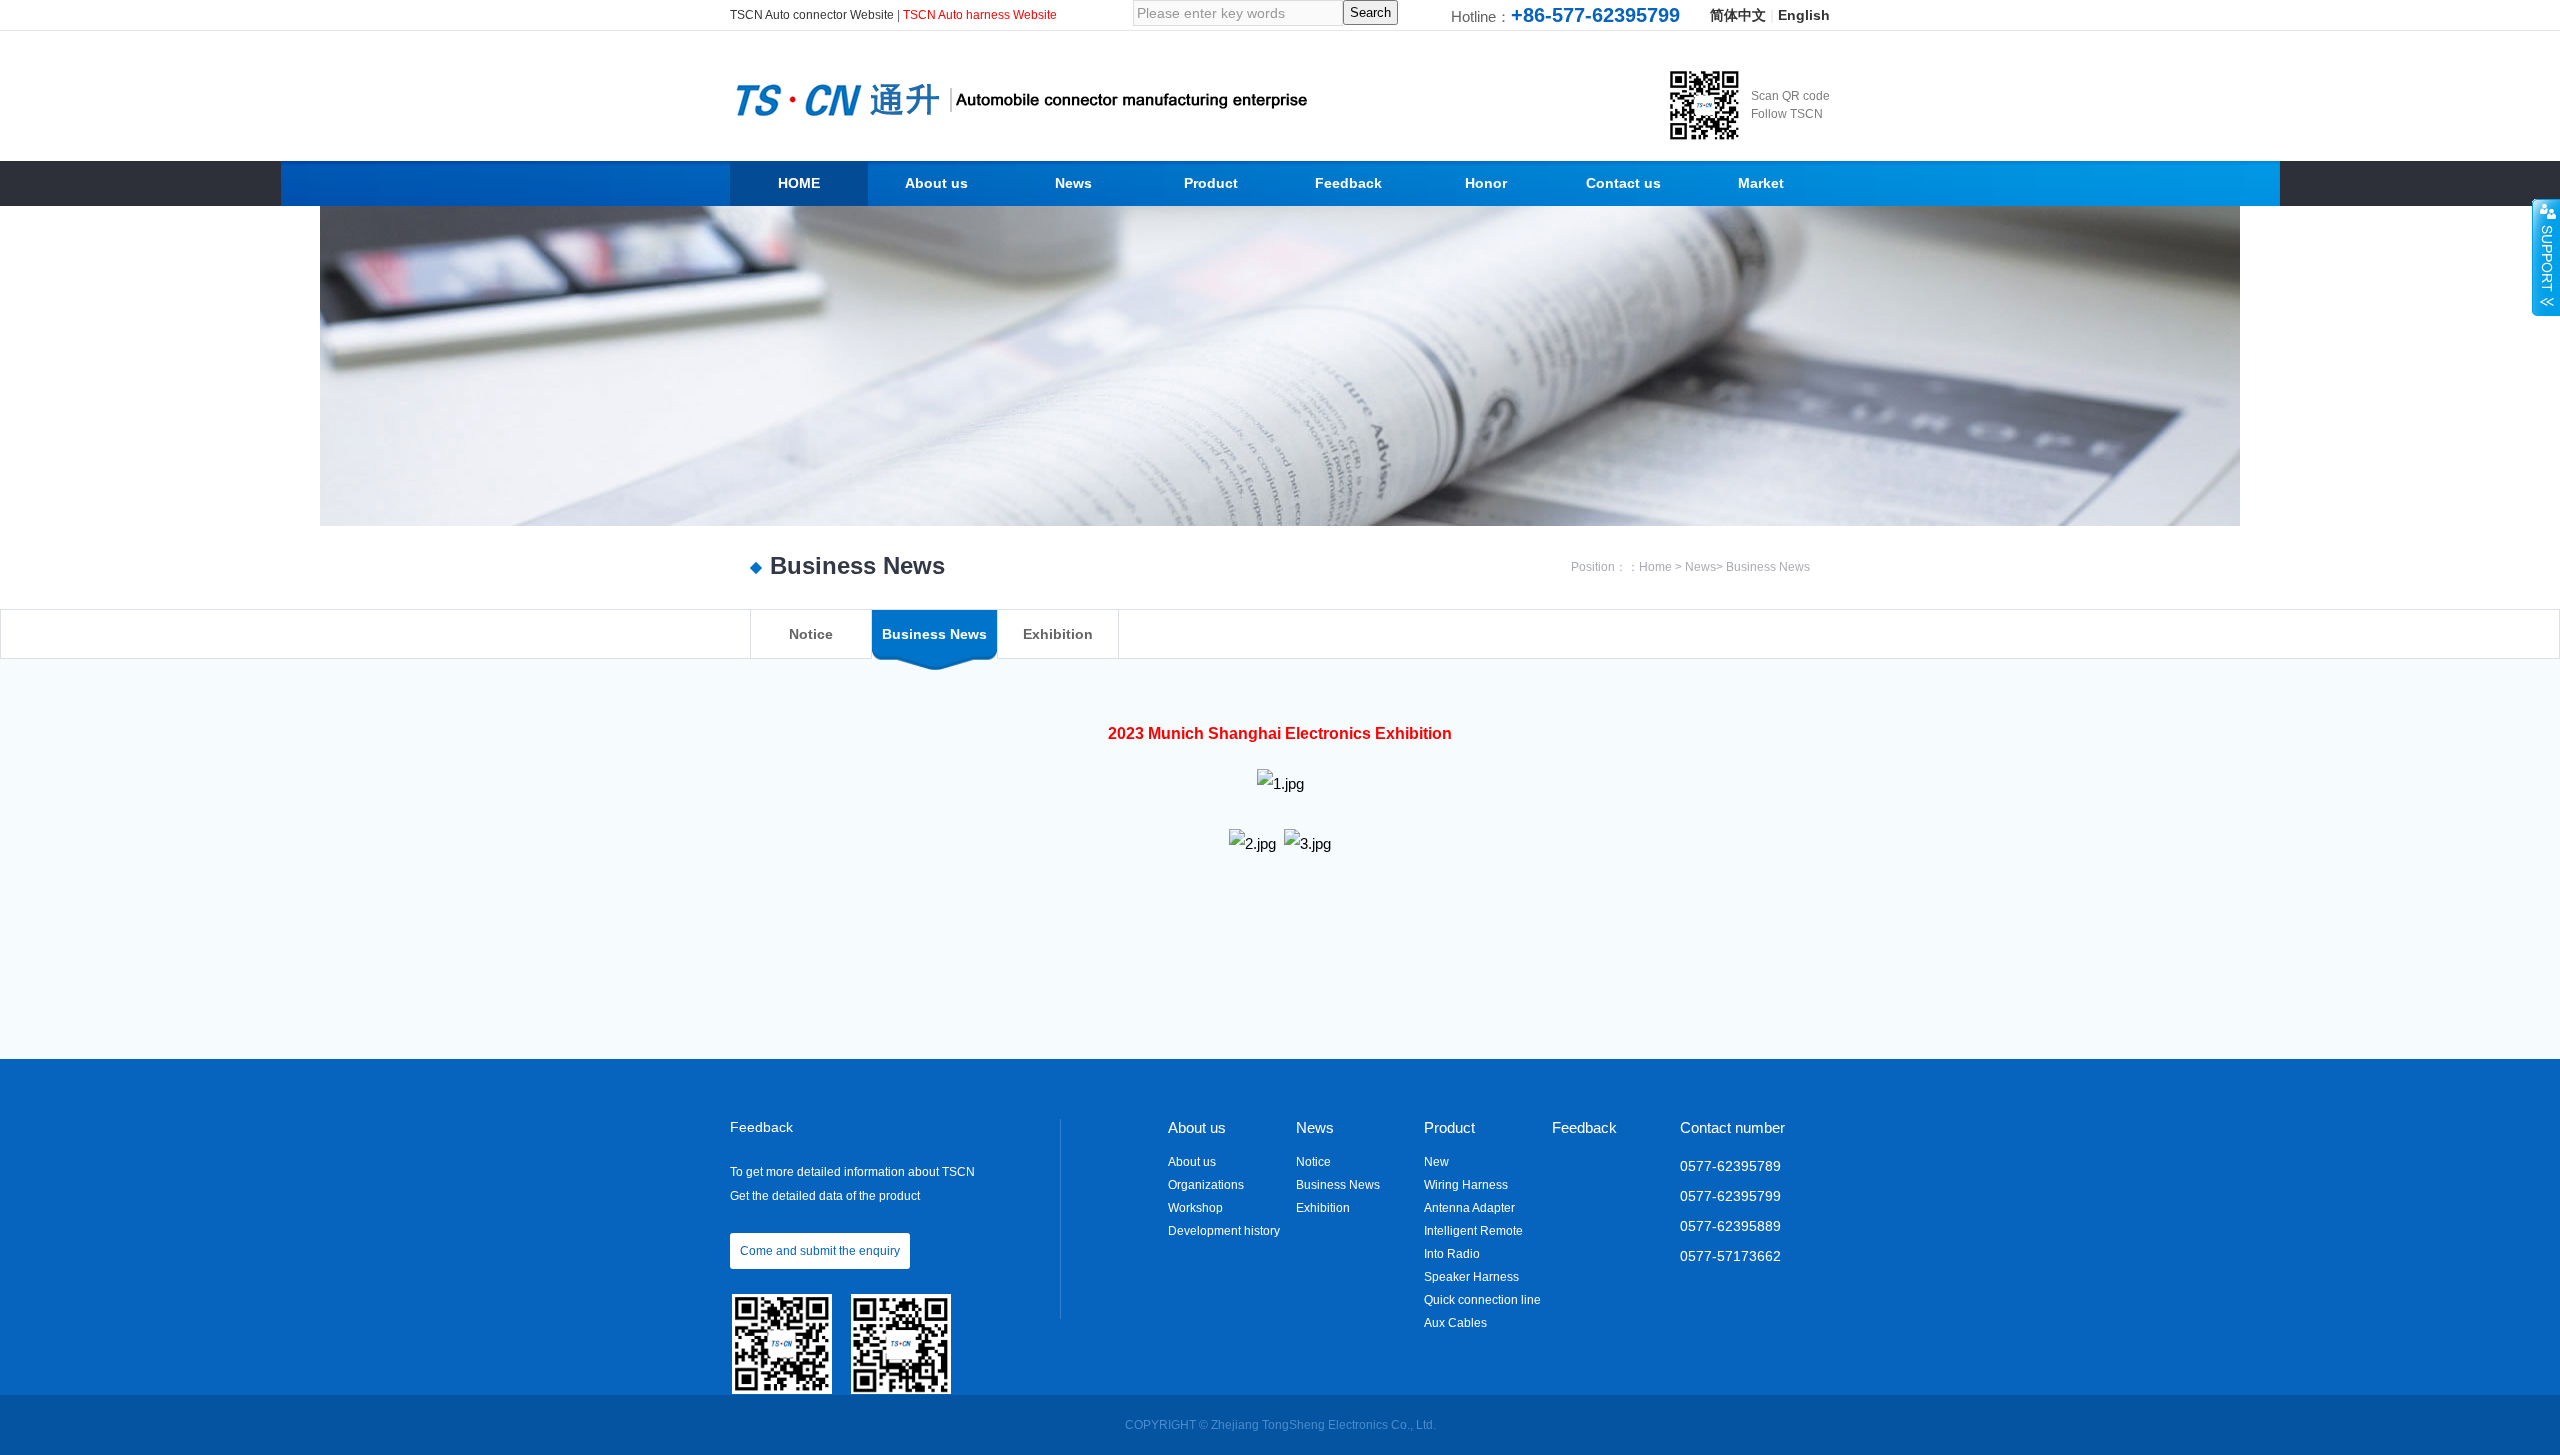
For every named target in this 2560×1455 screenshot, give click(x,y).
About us (1192, 1162)
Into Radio (1452, 1254)
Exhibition (1323, 1208)
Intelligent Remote (1473, 1231)
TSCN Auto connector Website (813, 15)
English (1804, 15)
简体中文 (1738, 15)
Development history (1224, 1231)
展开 (2546, 257)
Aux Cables (1455, 1323)
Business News (1768, 567)
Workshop (1195, 1208)
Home (1655, 567)
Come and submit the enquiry (820, 1251)
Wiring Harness (1466, 1185)
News (1700, 567)
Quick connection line (1482, 1300)
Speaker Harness (1471, 1277)
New (1436, 1162)
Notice (1313, 1162)
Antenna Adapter (1469, 1208)
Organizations (1206, 1185)
